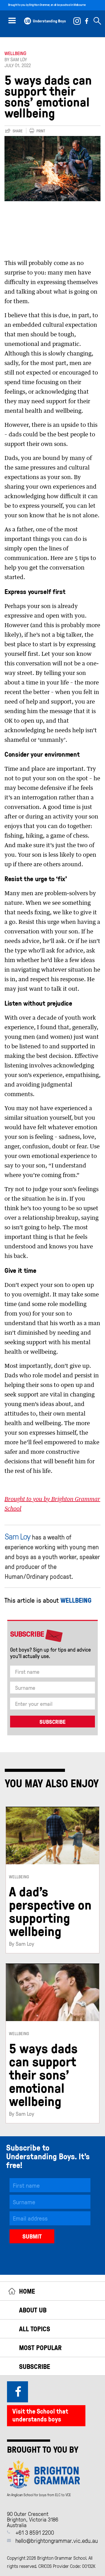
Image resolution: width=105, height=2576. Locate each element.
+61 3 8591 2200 (35, 2532)
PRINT (41, 131)
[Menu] (12, 20)
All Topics (35, 2329)
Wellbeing (15, 53)
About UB (33, 2310)
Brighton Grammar (39, 5)
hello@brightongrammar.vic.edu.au (57, 2540)
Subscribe (35, 2366)
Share (18, 131)
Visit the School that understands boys (40, 2415)
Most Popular (40, 2347)
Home (27, 2291)
